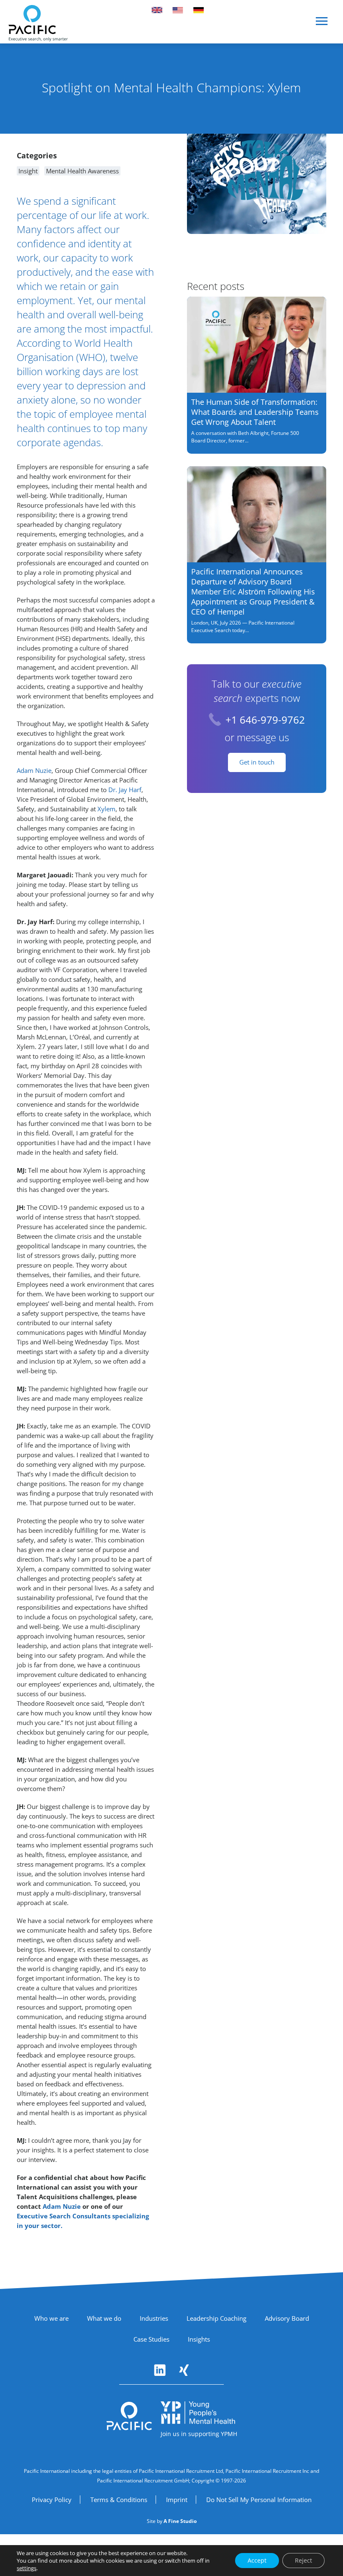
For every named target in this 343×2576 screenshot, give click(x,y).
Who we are (51, 2318)
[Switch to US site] (178, 10)
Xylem (106, 809)
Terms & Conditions (119, 2500)
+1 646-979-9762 (265, 720)
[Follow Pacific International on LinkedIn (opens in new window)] (160, 2370)
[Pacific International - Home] (38, 23)
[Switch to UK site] (157, 10)
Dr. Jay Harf (125, 790)
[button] (322, 24)
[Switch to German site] (199, 10)
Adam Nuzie (34, 770)
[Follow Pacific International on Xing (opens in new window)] (184, 2370)
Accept (257, 2560)
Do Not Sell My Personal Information (259, 2500)
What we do (104, 2318)
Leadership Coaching (216, 2318)
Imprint (177, 2500)
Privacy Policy (52, 2500)
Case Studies (151, 2339)
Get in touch (257, 762)
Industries (154, 2318)
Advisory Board (287, 2318)
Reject (303, 2560)
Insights (199, 2339)
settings (27, 2568)
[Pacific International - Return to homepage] (129, 2416)
